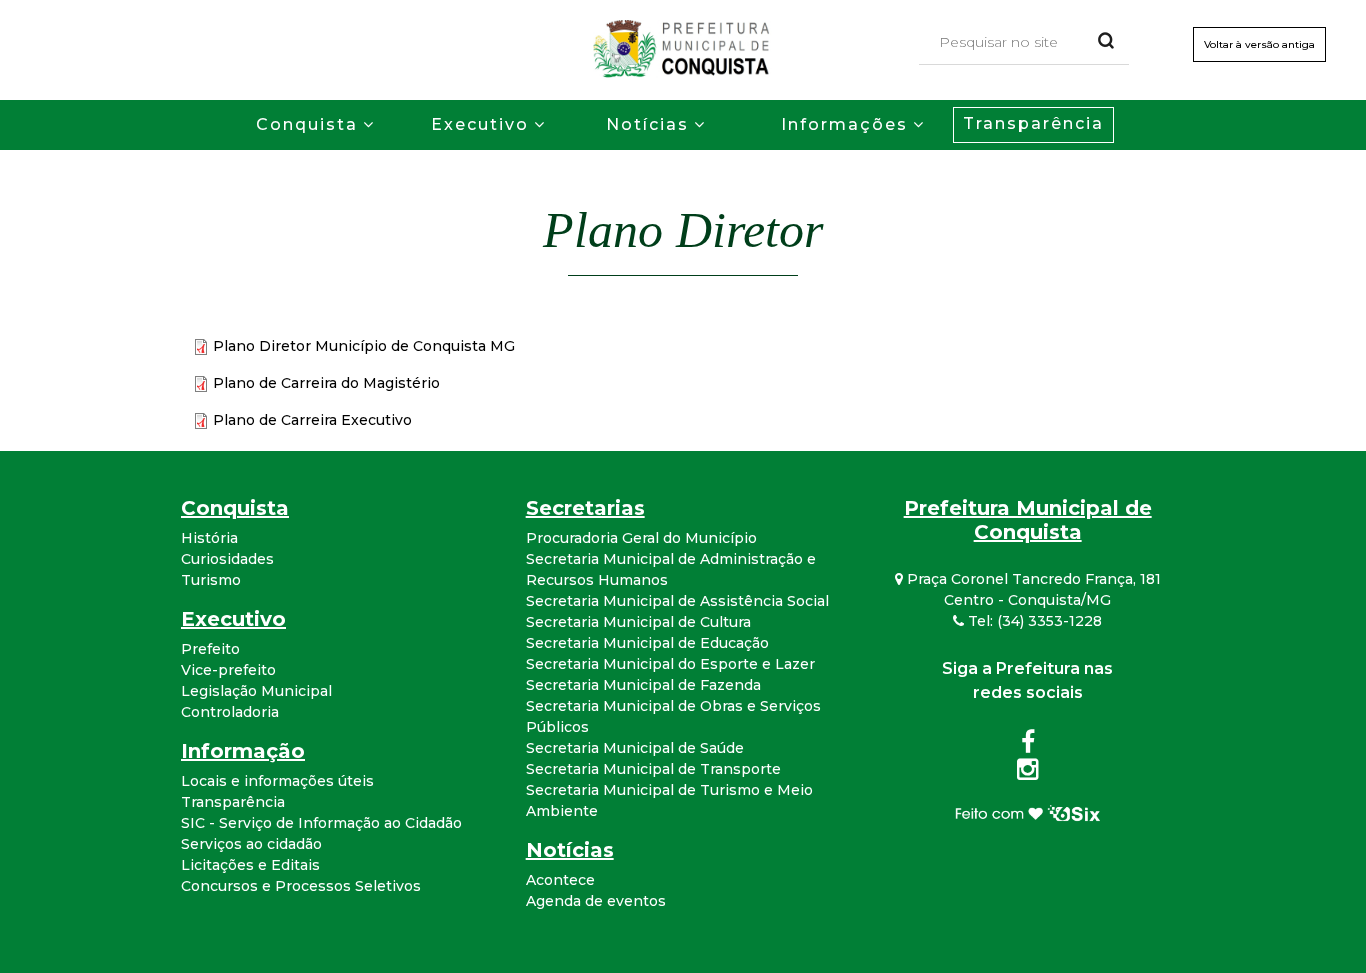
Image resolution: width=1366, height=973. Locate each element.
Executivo (480, 124)
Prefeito (210, 649)
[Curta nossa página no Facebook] (1028, 746)
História (209, 538)
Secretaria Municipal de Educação (647, 643)
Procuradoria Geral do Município (641, 538)
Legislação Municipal (256, 691)
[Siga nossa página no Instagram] (1027, 773)
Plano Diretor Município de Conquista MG (364, 346)
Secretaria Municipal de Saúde (635, 748)
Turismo (211, 580)
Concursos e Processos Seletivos (301, 886)
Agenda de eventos (596, 901)
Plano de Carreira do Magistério (326, 383)
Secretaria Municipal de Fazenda (643, 685)
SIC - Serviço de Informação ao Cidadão (321, 823)
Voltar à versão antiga (1259, 44)
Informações (844, 124)
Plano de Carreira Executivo (312, 420)
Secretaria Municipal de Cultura (638, 622)
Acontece (560, 880)
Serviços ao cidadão (251, 844)
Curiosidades (227, 559)
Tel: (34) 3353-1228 (1033, 621)
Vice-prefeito (228, 670)
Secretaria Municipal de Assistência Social (677, 601)
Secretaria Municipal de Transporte (653, 769)
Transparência (1033, 123)
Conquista (307, 124)
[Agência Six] (1027, 812)
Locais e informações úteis (277, 781)
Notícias (647, 124)
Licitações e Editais (250, 865)
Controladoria (230, 712)
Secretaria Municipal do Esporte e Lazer (670, 664)
